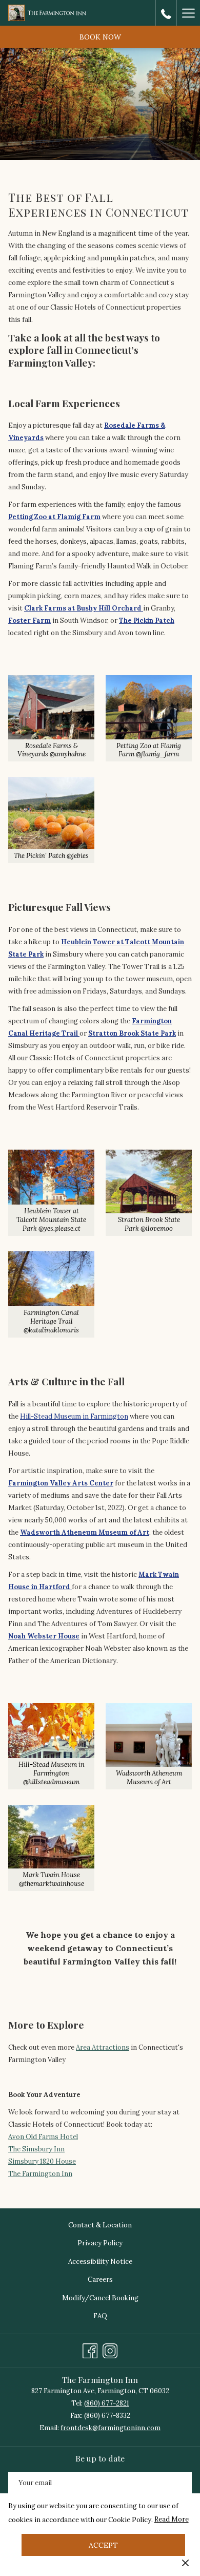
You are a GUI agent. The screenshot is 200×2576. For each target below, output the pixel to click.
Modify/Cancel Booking (100, 2298)
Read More (172, 2521)
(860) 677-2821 (107, 2403)
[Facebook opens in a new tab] (90, 2349)
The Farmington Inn (40, 2174)
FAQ (100, 2316)
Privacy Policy (100, 2243)
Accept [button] (103, 2545)
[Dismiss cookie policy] (185, 2563)
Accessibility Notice (100, 2262)
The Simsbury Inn (36, 2149)
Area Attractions (103, 2047)
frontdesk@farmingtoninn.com (111, 2428)
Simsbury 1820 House (42, 2161)
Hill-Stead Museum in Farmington (74, 1416)
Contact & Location (100, 2225)
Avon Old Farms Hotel (43, 2137)
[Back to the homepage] (47, 13)
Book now (100, 37)
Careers (100, 2279)
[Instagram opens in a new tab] (110, 2349)
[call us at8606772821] (166, 13)
